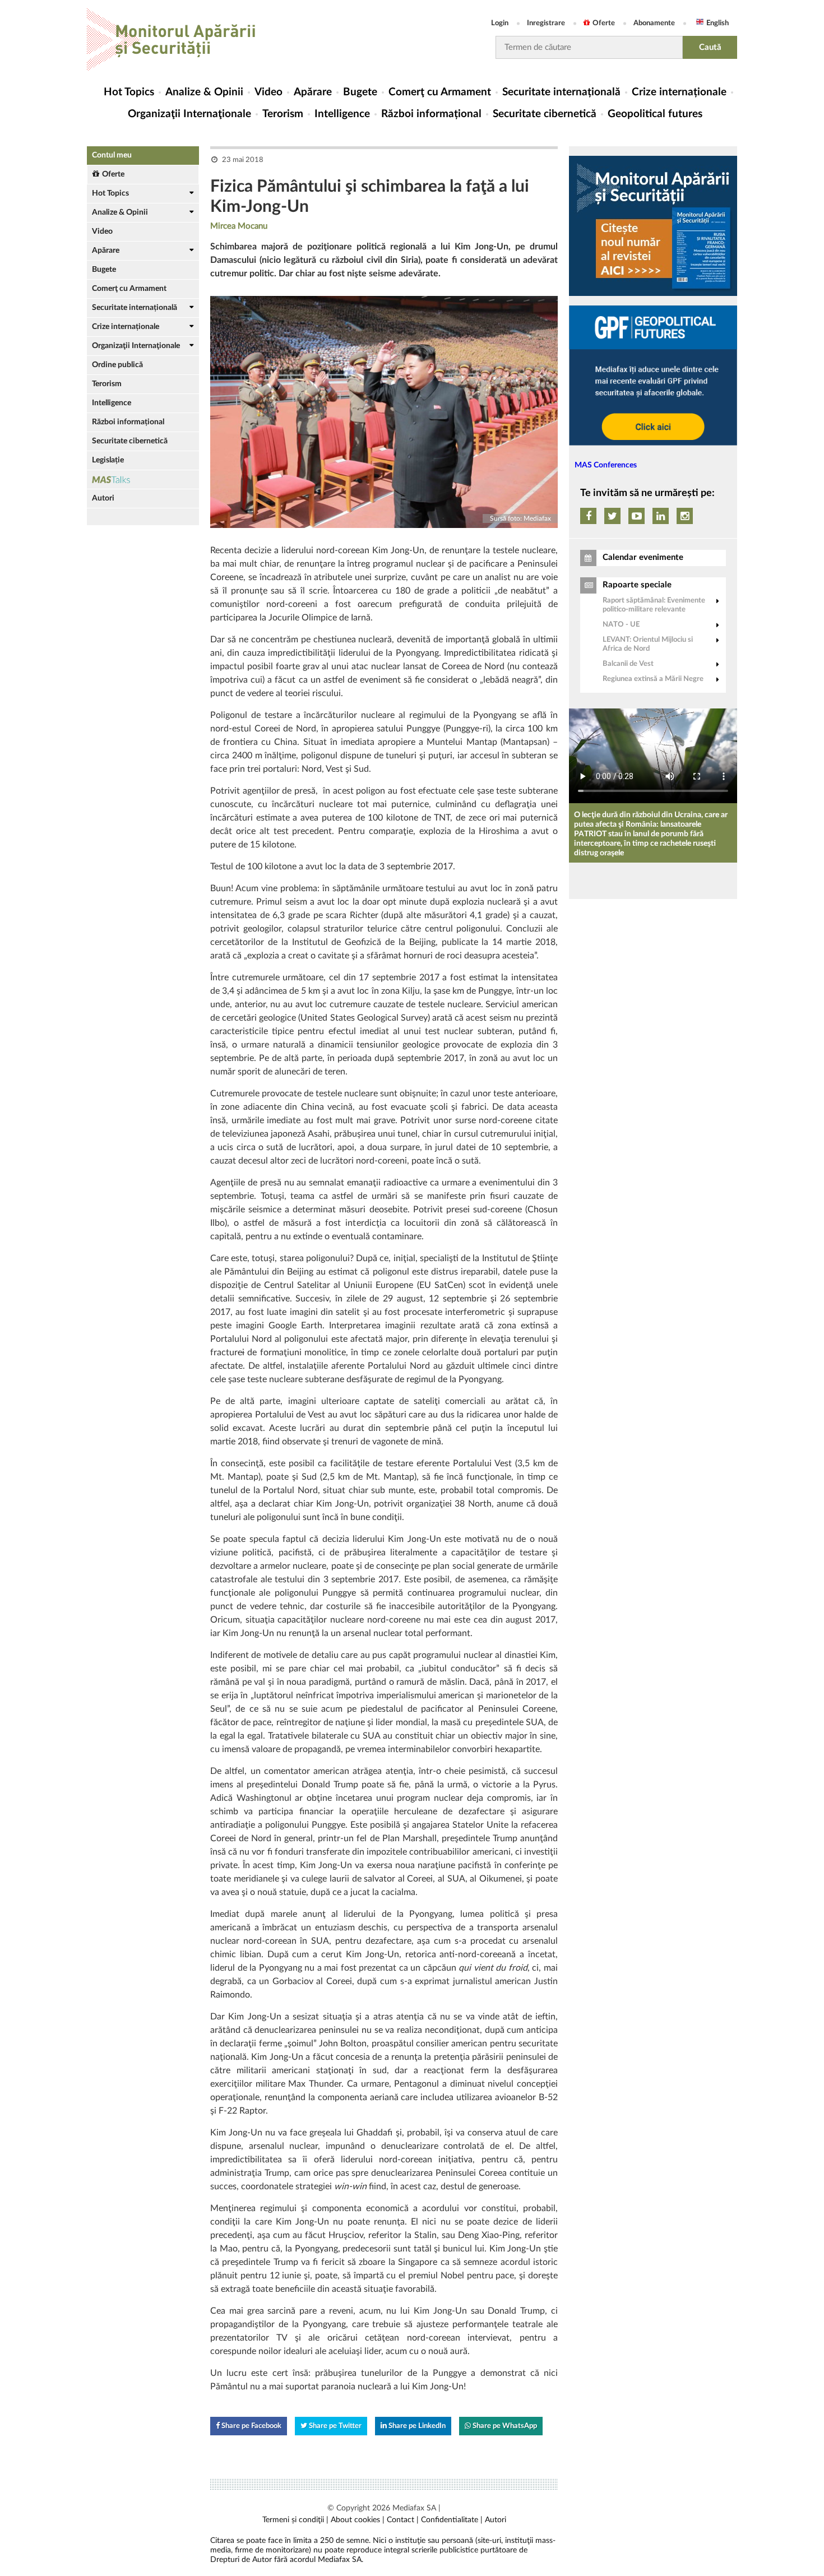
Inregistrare (546, 23)
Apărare (313, 92)
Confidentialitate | (452, 2520)
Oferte (604, 23)
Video (269, 92)
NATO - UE (621, 625)
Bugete (360, 92)
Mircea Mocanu (239, 226)
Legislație (108, 460)
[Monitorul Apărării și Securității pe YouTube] (636, 516)
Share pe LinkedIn (416, 2426)
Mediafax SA (414, 2508)
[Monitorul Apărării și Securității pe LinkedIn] (661, 516)
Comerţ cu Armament (440, 92)
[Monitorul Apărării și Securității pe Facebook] (588, 516)
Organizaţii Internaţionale (189, 114)
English (717, 23)
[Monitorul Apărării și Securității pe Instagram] (685, 516)
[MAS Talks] (143, 479)
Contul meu (112, 155)
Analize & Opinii (204, 92)
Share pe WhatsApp (504, 2426)
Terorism (283, 114)
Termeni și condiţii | (295, 2520)
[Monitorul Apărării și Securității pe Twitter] (612, 516)
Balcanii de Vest (628, 664)
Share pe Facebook (251, 2426)
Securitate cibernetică (545, 114)
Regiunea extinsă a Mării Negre (653, 679)
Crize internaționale (679, 92)
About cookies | (358, 2520)
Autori (103, 498)
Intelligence (342, 114)
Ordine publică (117, 365)
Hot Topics (129, 92)
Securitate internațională (561, 92)
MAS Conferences (606, 465)
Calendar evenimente (643, 557)
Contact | (403, 2520)
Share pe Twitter (334, 2426)
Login (500, 23)
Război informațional (431, 114)
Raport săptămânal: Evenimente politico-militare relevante (654, 605)
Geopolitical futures (655, 114)
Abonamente (654, 23)
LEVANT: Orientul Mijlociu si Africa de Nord (648, 644)
